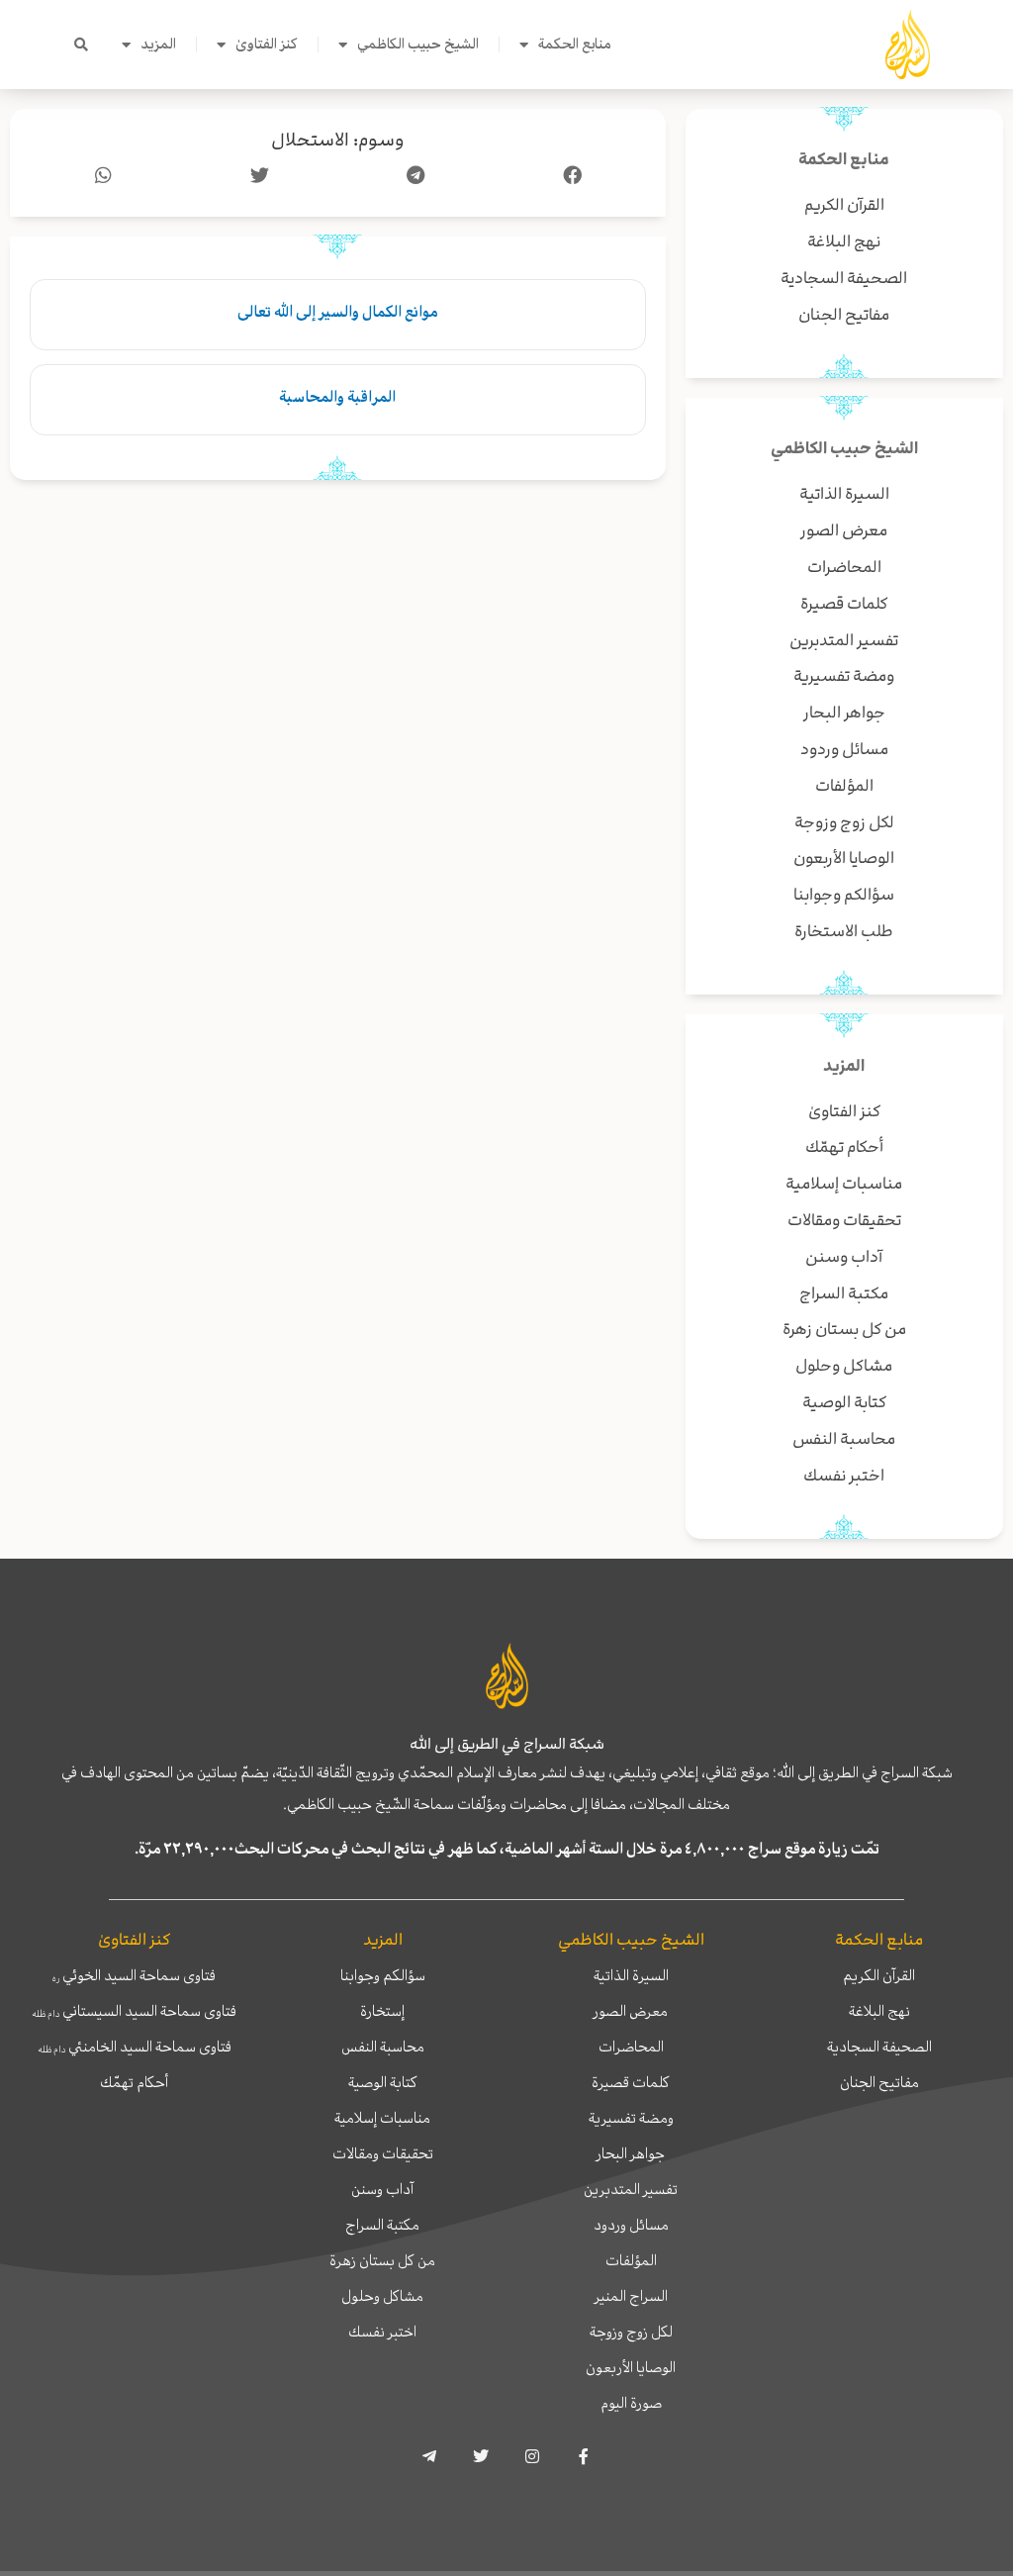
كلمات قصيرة (631, 2082)
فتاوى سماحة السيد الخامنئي (135, 2047)
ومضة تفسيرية (631, 2118)
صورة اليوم (631, 2403)
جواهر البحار (631, 2153)
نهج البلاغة (879, 2011)
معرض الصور (631, 2011)
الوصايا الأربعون (631, 2367)
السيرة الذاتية (631, 1975)
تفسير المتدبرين (631, 2189)
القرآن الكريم (879, 1975)
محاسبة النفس (383, 2047)
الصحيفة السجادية (879, 2047)
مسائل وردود (631, 2225)
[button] (81, 45)
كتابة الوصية (383, 2082)
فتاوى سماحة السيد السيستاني (134, 2011)
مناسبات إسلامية (382, 2118)
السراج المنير (631, 2296)
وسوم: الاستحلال (338, 140)
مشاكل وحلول (382, 2296)
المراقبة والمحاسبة (337, 397)
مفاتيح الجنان (879, 2082)
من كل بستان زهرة (382, 2260)
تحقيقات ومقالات (383, 2153)
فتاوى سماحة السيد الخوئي (134, 1975)
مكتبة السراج (382, 2225)
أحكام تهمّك (134, 2082)
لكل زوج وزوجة (631, 2332)
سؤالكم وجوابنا (383, 1975)
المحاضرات (631, 2047)
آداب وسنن (382, 2189)
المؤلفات (631, 2260)
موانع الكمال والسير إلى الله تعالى (337, 312)
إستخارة (382, 2011)
